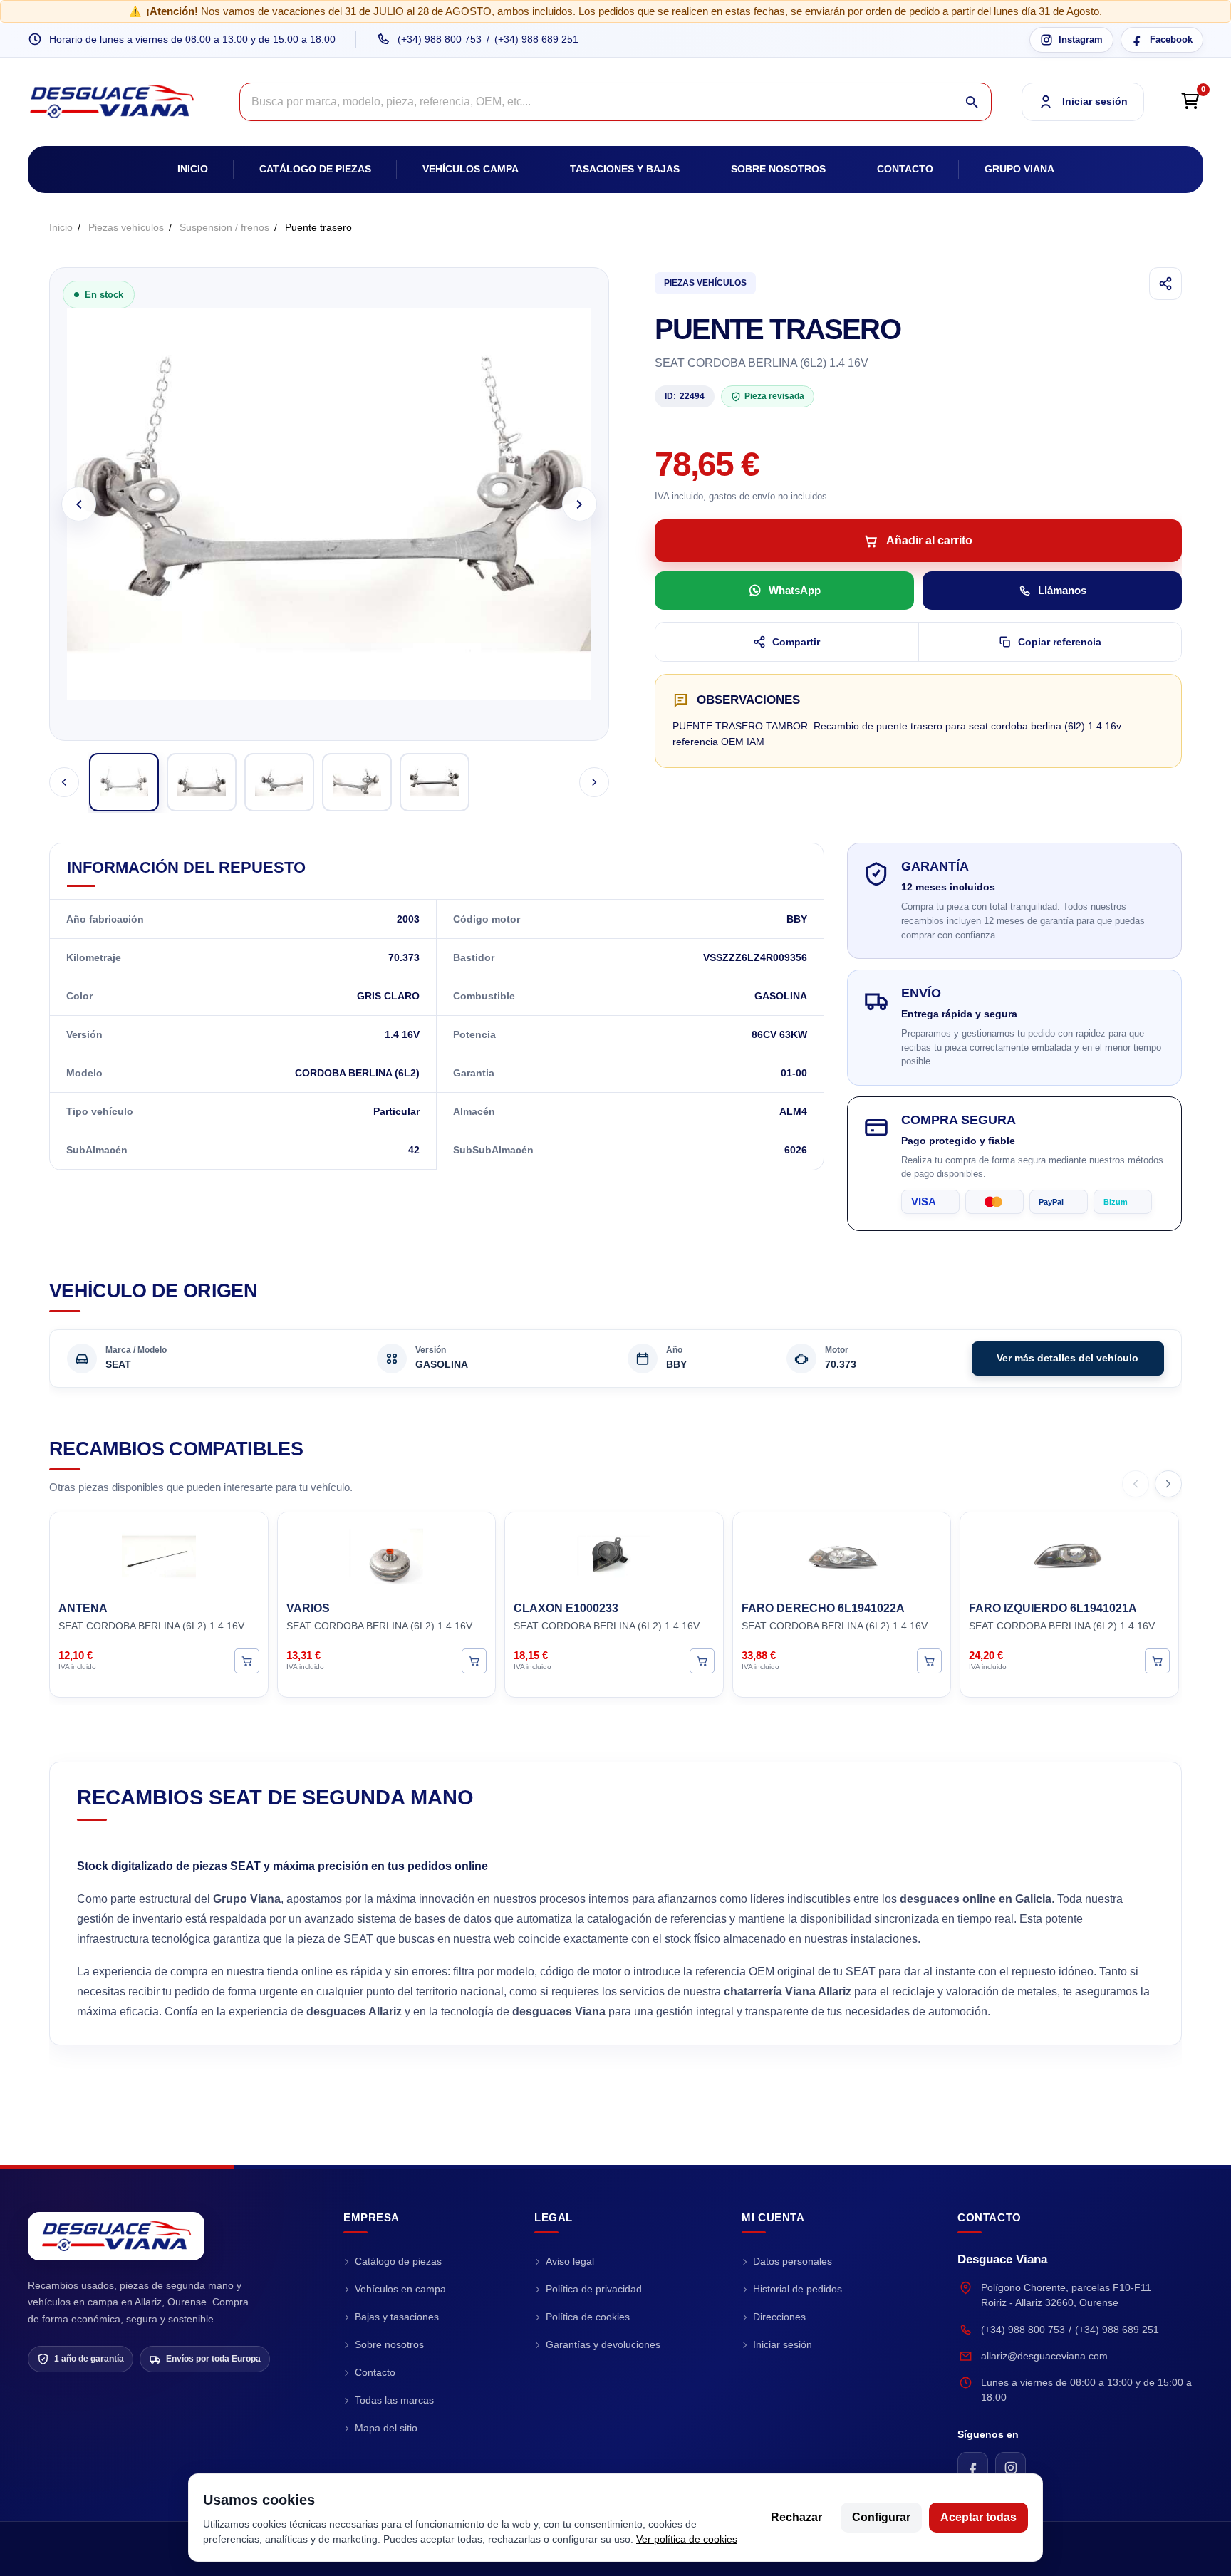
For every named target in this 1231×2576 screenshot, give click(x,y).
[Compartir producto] (1165, 284)
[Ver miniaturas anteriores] (64, 782)
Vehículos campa (471, 169)
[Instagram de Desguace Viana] (1011, 2467)
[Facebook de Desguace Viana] (973, 2467)
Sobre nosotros (778, 169)
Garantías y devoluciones (603, 2344)
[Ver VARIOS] (474, 1660)
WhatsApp (795, 590)
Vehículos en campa (400, 2289)
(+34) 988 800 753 (440, 39)
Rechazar (796, 2517)
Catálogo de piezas (315, 169)
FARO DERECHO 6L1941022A (823, 1608)
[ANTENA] (159, 1554)
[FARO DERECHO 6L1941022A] (842, 1554)
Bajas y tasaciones (397, 2317)
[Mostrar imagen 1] (124, 782)
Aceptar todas (978, 2517)
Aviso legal (570, 2261)
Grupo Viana (1019, 169)
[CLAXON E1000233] (614, 1554)
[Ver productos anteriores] (1136, 1484)
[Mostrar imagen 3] (279, 782)
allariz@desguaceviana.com (1044, 2356)
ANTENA (83, 1608)
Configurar (881, 2517)
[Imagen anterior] (79, 504)
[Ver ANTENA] (247, 1660)
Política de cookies (588, 2317)
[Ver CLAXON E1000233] (702, 1660)
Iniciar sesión (783, 2344)
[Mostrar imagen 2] (202, 782)
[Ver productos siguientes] (1168, 1484)
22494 (685, 396)
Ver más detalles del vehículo (1068, 1358)
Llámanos (1062, 590)
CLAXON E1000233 (566, 1608)
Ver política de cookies (687, 2539)
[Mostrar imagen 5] (435, 782)
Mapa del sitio (386, 2428)
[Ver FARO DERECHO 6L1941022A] (929, 1660)
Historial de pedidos (798, 2289)
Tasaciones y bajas (625, 169)
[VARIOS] (387, 1554)
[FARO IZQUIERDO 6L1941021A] (1069, 1554)
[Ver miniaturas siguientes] (594, 782)
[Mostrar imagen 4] (357, 782)
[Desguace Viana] (116, 2236)
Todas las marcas (394, 2400)
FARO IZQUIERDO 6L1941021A (1053, 1608)
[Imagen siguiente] (580, 504)
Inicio (193, 169)
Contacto (905, 169)
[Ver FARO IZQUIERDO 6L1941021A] (1157, 1660)
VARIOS (308, 1608)
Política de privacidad (594, 2289)
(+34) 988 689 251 (536, 39)
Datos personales (793, 2261)
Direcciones (779, 2317)
